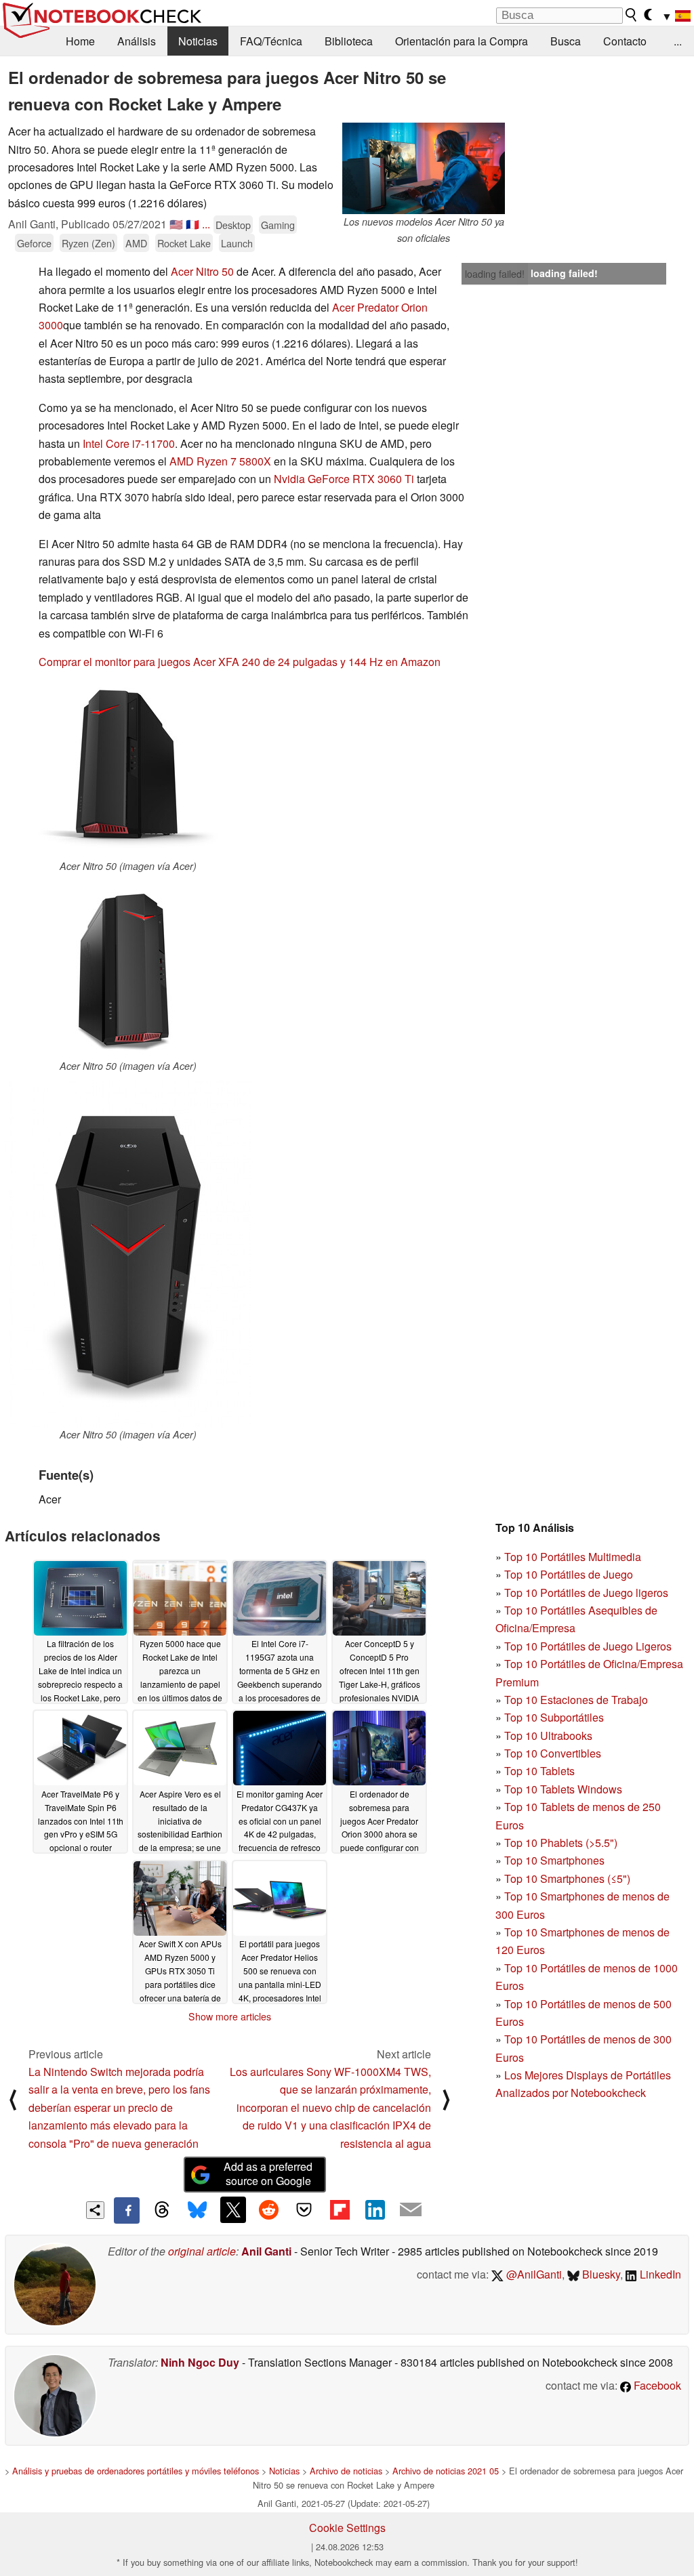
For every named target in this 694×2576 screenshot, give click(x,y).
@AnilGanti (533, 2274)
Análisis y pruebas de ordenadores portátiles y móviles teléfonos (136, 2471)
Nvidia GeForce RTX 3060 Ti (344, 479)
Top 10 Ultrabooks (548, 1736)
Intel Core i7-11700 (129, 443)
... (678, 41)
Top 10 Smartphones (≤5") (567, 1878)
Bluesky (600, 2274)
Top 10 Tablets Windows (563, 1789)
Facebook (656, 2385)
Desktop (233, 225)
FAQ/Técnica (271, 41)
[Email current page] (411, 2210)
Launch (237, 243)
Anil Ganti (266, 2251)
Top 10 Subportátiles (554, 1717)
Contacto (625, 41)
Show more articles (230, 2016)
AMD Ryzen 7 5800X (220, 461)
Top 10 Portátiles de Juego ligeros (586, 1593)
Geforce (34, 243)
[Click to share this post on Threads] (162, 2210)
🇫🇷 (192, 224)
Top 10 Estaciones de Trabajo (576, 1700)
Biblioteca (349, 41)
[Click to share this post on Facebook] (127, 2210)
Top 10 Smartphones (554, 1860)
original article (202, 2251)
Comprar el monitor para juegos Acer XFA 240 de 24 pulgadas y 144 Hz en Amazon (240, 662)
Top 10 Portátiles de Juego (569, 1574)
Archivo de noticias (346, 2471)
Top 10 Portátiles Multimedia (573, 1557)
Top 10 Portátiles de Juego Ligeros (588, 1646)
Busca (566, 41)
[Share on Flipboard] (340, 2209)
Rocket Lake (184, 243)
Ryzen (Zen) (88, 243)
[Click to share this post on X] (233, 2209)
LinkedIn (659, 2274)
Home (80, 41)
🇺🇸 (176, 224)
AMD (136, 243)
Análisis (137, 41)
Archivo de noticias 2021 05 (446, 2471)
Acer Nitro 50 (202, 271)
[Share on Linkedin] (375, 2209)
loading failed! (495, 274)
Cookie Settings (347, 2528)
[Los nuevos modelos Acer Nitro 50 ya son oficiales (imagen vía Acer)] (424, 168)
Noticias (198, 41)
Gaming (278, 225)
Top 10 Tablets (539, 1771)
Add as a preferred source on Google (268, 2174)
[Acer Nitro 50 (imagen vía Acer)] (128, 770)
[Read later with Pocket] (304, 2209)
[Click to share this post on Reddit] (268, 2209)
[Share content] (95, 2210)
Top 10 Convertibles (553, 1753)
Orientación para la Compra (462, 41)
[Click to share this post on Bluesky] (197, 2210)
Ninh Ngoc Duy (200, 2362)
